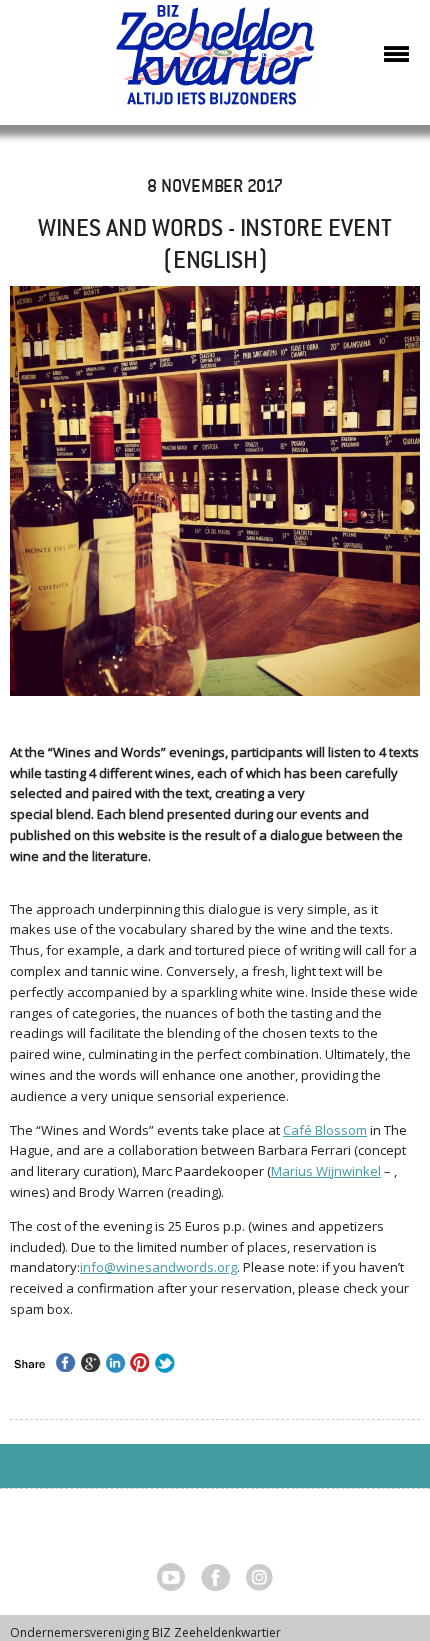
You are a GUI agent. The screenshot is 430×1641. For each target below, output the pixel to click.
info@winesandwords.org (158, 1267)
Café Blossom (325, 1130)
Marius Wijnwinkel (326, 1171)
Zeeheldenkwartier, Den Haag (215, 62)
